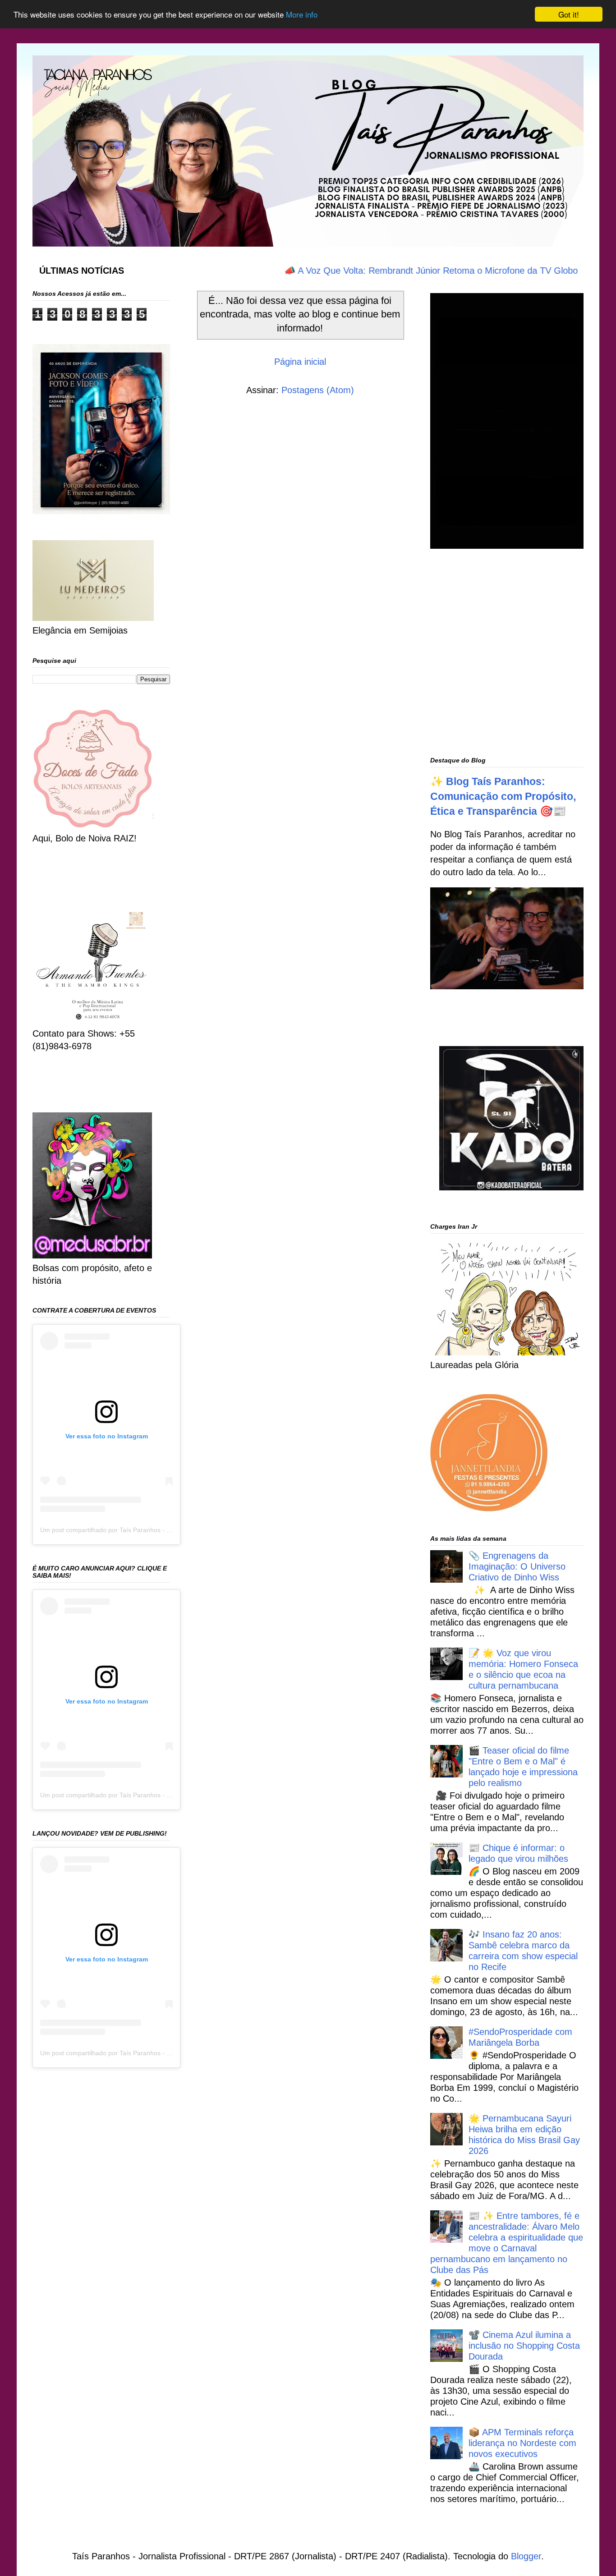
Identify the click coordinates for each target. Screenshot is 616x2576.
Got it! (569, 14)
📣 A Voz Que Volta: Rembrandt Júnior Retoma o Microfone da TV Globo (389, 271)
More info (302, 15)
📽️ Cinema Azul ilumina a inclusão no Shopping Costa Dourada (524, 2346)
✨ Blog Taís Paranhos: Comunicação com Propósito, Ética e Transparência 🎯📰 (503, 796)
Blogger (526, 2556)
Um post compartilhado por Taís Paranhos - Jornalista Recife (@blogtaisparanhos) (158, 1530)
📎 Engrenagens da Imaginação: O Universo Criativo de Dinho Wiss (517, 1566)
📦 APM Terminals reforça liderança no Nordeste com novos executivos (522, 2443)
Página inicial (300, 362)
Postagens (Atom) (318, 390)
